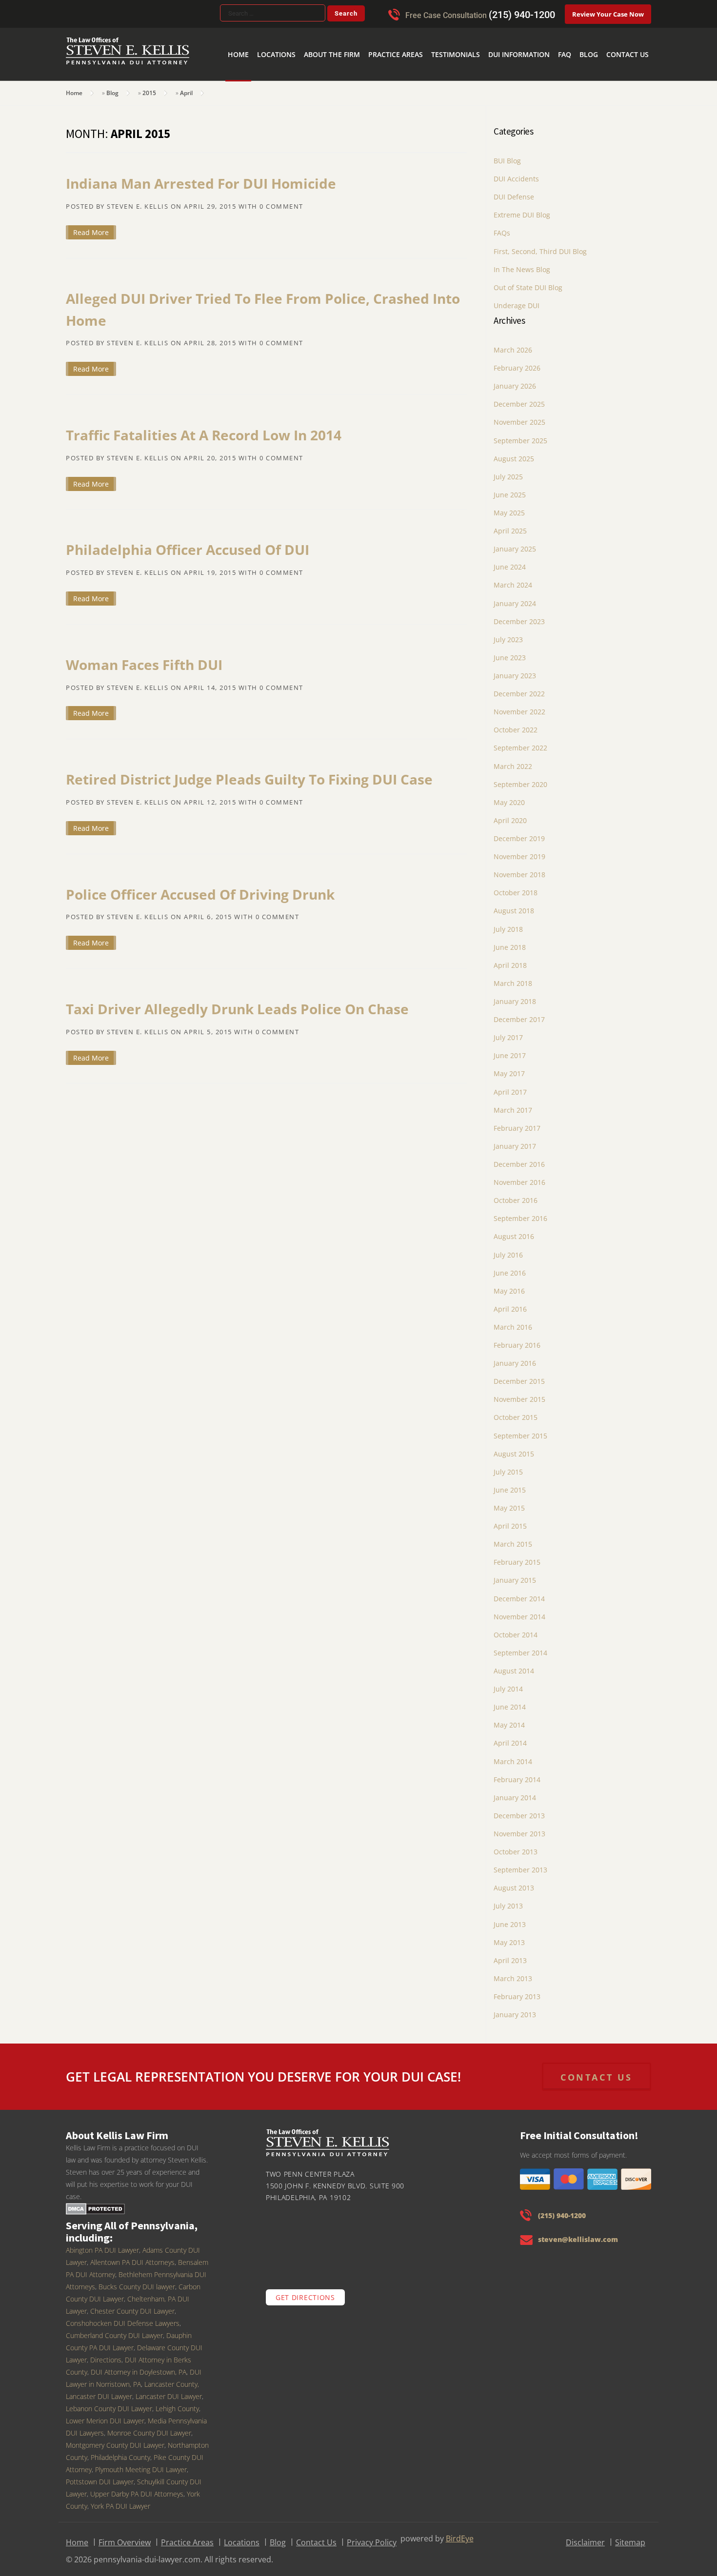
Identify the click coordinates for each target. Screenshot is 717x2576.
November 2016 (519, 1176)
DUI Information (537, 39)
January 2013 (515, 2008)
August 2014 (514, 1664)
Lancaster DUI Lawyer (169, 2390)
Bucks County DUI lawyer (137, 2280)
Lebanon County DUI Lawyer (109, 2402)
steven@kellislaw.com (578, 2233)
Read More (91, 226)
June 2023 (510, 651)
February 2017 (517, 1122)
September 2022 (520, 741)
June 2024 (510, 560)
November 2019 (519, 850)
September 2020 (520, 778)
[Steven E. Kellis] (128, 58)
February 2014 (517, 1773)
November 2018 (519, 868)
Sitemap (630, 2536)
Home (293, 39)
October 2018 (516, 886)
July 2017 (508, 1031)
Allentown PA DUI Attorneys (132, 2256)
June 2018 (510, 941)
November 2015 (519, 1393)
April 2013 (510, 1954)
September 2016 (520, 1212)
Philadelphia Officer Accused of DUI (188, 543)
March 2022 (513, 760)
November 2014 (519, 1610)
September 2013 (520, 1863)
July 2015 (508, 1465)
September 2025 (520, 434)
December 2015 (519, 1375)
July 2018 (508, 923)
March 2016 (513, 1321)
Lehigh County (177, 2402)
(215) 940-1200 (522, 15)
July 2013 (508, 1899)
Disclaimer (585, 2536)
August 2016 (514, 1230)
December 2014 (519, 1592)
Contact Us (631, 39)
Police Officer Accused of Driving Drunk (200, 888)
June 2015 (510, 1484)
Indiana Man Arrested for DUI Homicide (201, 177)
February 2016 (517, 1339)
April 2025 (510, 524)
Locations (326, 39)
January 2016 (515, 1357)
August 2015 (514, 1447)
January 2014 (515, 1791)
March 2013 (513, 1972)
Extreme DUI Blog (522, 208)
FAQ (576, 39)
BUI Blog (507, 154)
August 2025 (514, 452)
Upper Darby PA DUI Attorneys (137, 2488)
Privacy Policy (372, 2536)
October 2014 (516, 1628)
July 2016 (508, 1249)
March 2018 (513, 977)
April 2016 (510, 1303)
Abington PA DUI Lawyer (102, 2244)
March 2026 (513, 344)
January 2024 (515, 597)
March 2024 (513, 579)
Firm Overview (125, 2536)
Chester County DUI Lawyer (132, 2305)
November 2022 (519, 705)
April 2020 (510, 814)
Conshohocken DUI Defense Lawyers (123, 2317)
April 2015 (510, 1520)
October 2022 (516, 723)
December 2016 (519, 1158)
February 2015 (517, 1556)
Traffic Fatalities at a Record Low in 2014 (204, 429)
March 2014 (513, 1755)
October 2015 (516, 1411)
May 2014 (509, 1719)
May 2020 (509, 796)
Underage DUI (517, 299)
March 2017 (513, 1104)
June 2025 (510, 488)
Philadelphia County (120, 2451)
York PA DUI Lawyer (120, 2500)
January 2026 (515, 380)
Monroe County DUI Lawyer (149, 2427)
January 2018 (515, 995)
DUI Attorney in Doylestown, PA (139, 2366)
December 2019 (519, 832)
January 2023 (515, 669)
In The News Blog (522, 263)
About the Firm (374, 39)
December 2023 (519, 615)
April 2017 (510, 1086)
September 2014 (520, 1646)
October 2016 (516, 1194)
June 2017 (510, 1049)
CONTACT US (597, 2071)
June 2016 (510, 1267)
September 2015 (520, 1429)
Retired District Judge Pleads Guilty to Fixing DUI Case (249, 773)
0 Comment (281, 200)
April (186, 87)
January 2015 (515, 1574)
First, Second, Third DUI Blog (540, 245)
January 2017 (515, 1140)
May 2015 (509, 1502)
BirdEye (460, 2532)
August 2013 (514, 1881)
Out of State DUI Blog (528, 281)
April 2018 (510, 959)
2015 (149, 87)
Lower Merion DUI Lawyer (105, 2414)
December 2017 (519, 1013)
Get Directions (305, 2291)
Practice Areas (429, 39)
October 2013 (516, 1845)
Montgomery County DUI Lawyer (115, 2439)
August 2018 (514, 904)
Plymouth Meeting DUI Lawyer (141, 2463)
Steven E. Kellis (138, 200)
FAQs (502, 226)
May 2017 (509, 1067)
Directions (106, 2353)
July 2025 (508, 470)
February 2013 (517, 1990)
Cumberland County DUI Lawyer (114, 2329)
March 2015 (513, 1538)
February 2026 (517, 362)
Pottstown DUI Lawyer (100, 2475)
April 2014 (510, 1737)
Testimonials (482, 39)
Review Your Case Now (608, 14)
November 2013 (519, 1827)
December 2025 (519, 398)
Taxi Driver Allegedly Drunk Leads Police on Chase (237, 1003)
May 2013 (509, 1936)
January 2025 (515, 542)
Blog (597, 39)
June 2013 (510, 1918)
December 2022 (519, 687)
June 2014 (510, 1701)
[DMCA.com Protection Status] (95, 2202)
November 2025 (519, 416)
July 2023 (508, 633)
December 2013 (519, 1809)
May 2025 (509, 506)
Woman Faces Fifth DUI (144, 658)
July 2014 (508, 1682)
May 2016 (509, 1285)
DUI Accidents (516, 172)
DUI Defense (514, 190)
